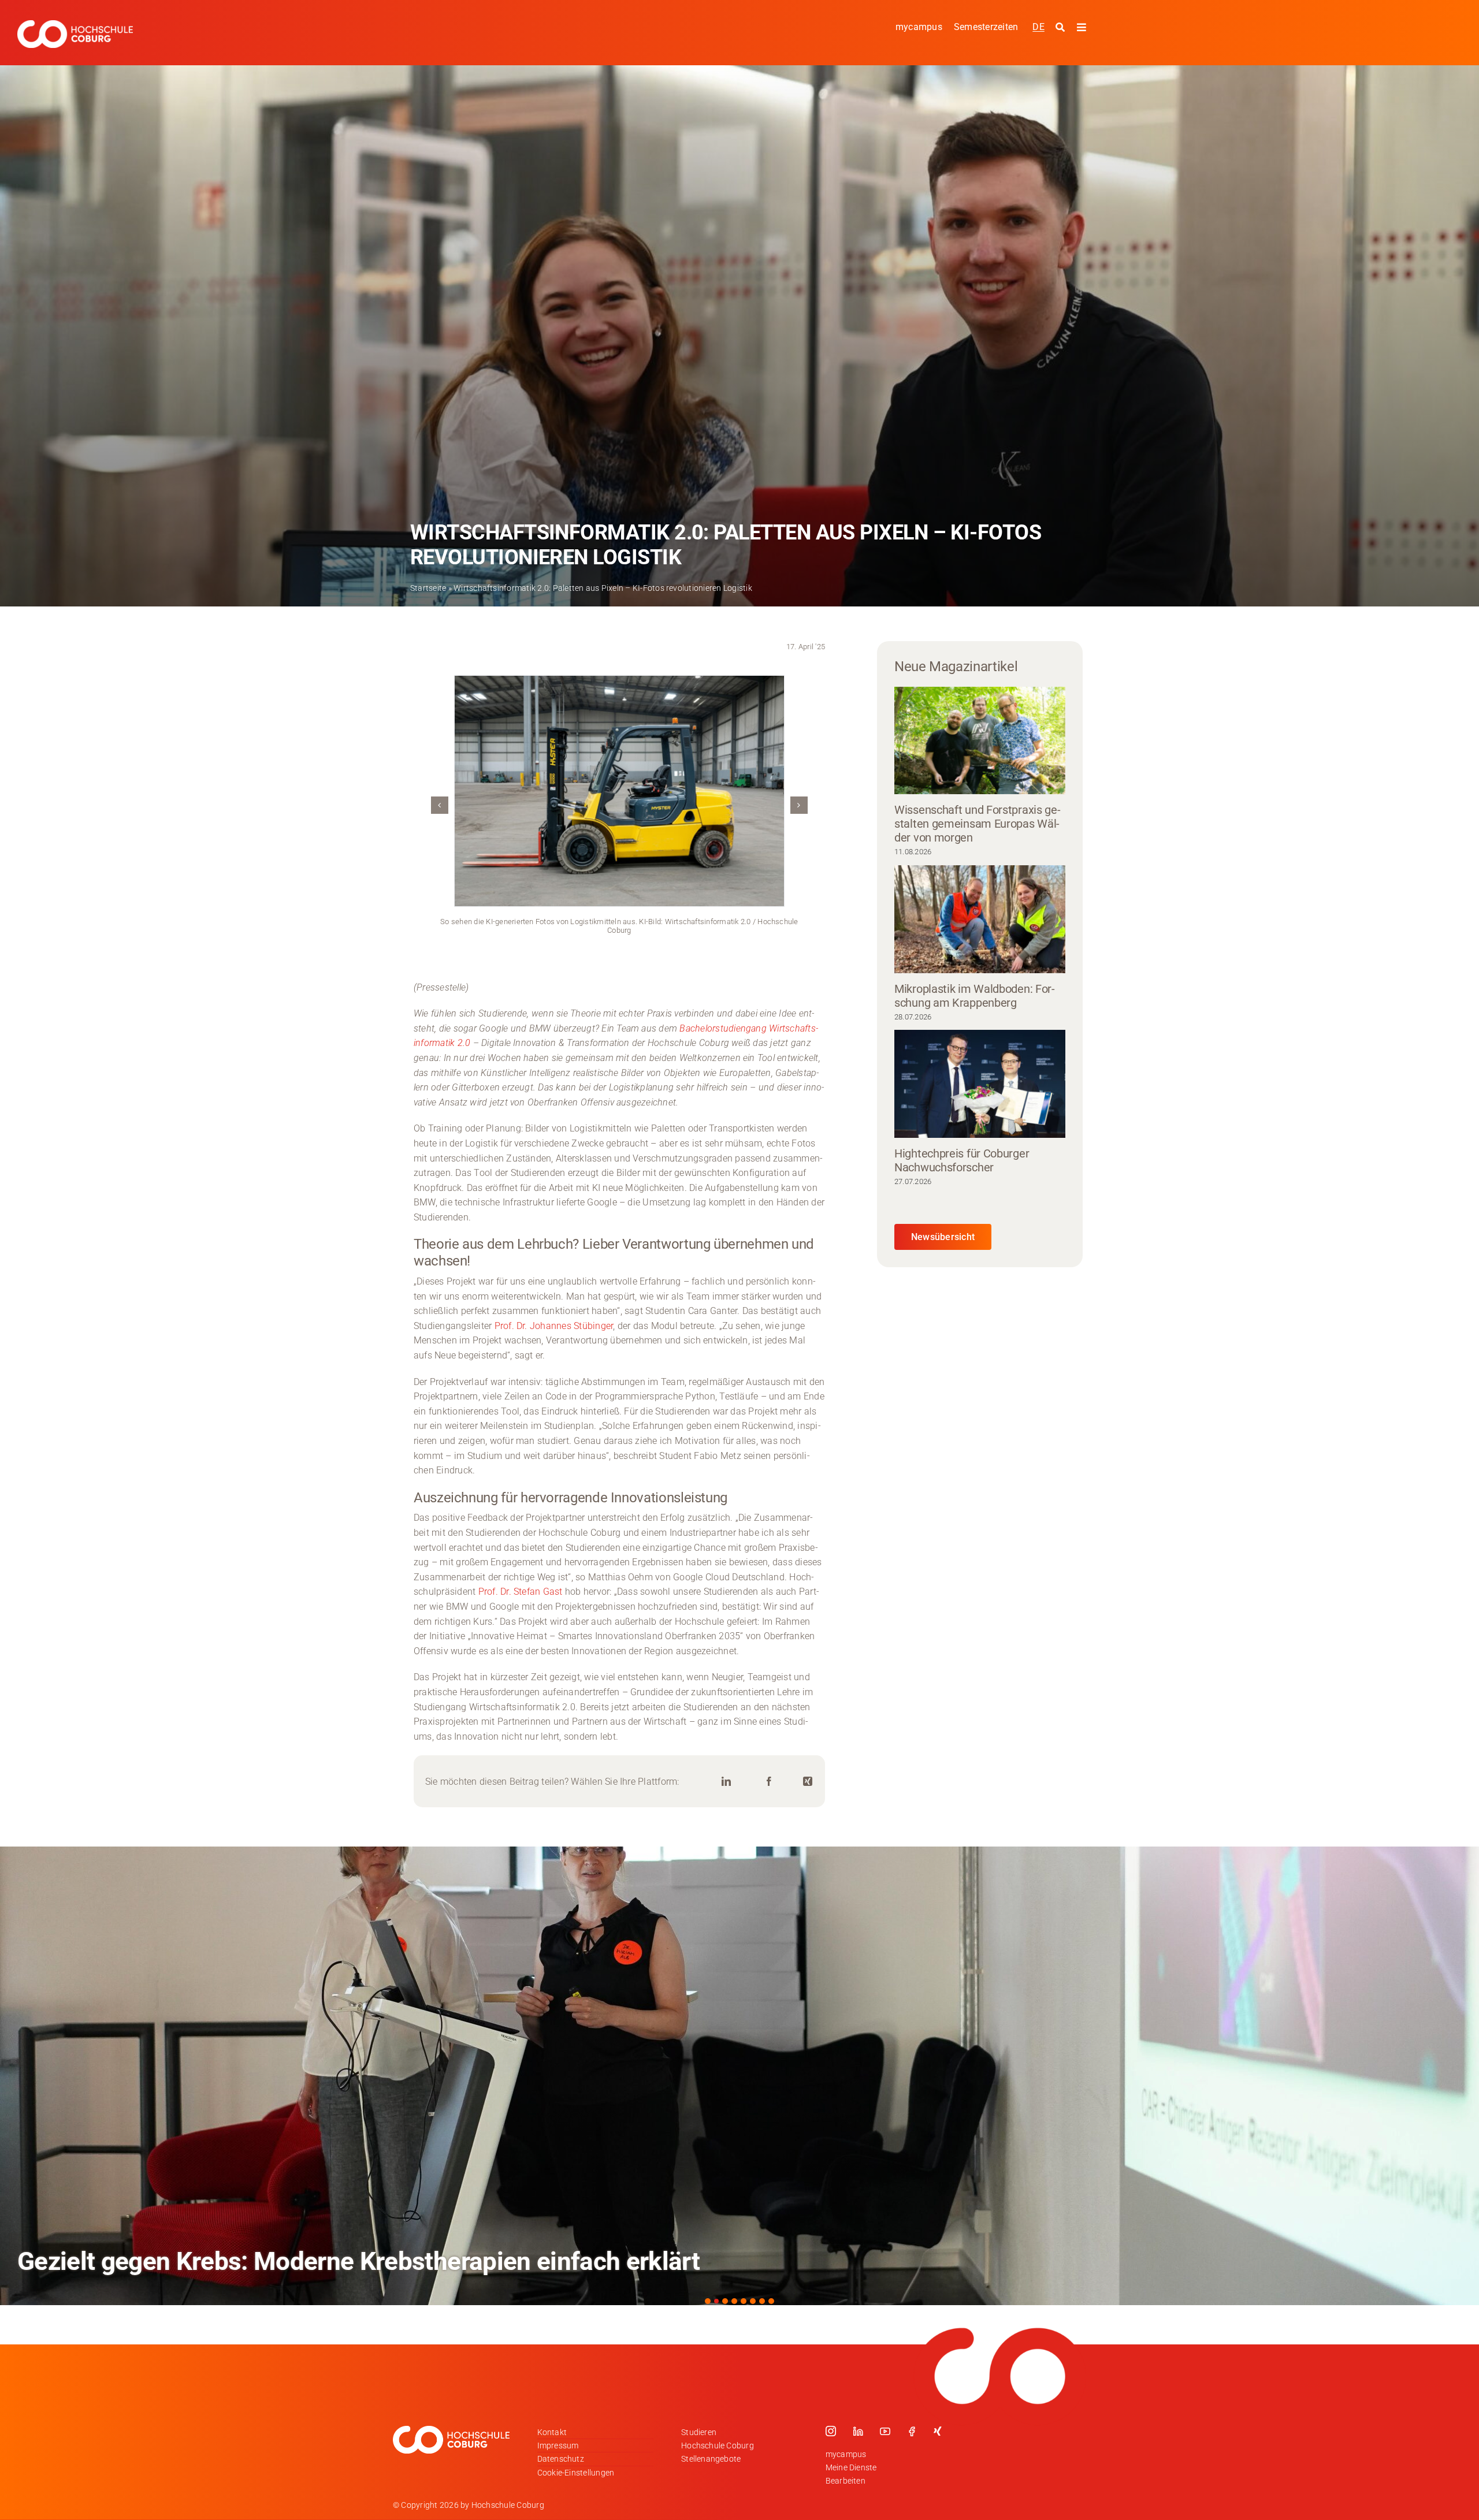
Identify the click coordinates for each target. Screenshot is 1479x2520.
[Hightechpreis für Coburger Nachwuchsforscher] (980, 1084)
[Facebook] (769, 1782)
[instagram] (831, 2431)
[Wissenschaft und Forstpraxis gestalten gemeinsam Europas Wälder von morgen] (980, 741)
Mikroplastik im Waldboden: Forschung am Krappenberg (975, 996)
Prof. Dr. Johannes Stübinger (554, 1326)
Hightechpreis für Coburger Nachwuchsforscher (962, 1160)
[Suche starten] (1062, 28)
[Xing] (808, 1782)
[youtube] (885, 2431)
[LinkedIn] (726, 1782)
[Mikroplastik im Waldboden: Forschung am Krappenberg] (980, 919)
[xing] (938, 2431)
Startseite (428, 588)
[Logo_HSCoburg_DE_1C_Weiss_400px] (75, 25)
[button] (440, 805)
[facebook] (912, 2431)
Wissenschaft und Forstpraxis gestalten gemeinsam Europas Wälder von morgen (978, 824)
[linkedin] (858, 2431)
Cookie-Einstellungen (576, 2473)
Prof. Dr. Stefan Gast (521, 1592)
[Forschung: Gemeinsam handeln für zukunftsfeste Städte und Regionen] (739, 2076)
